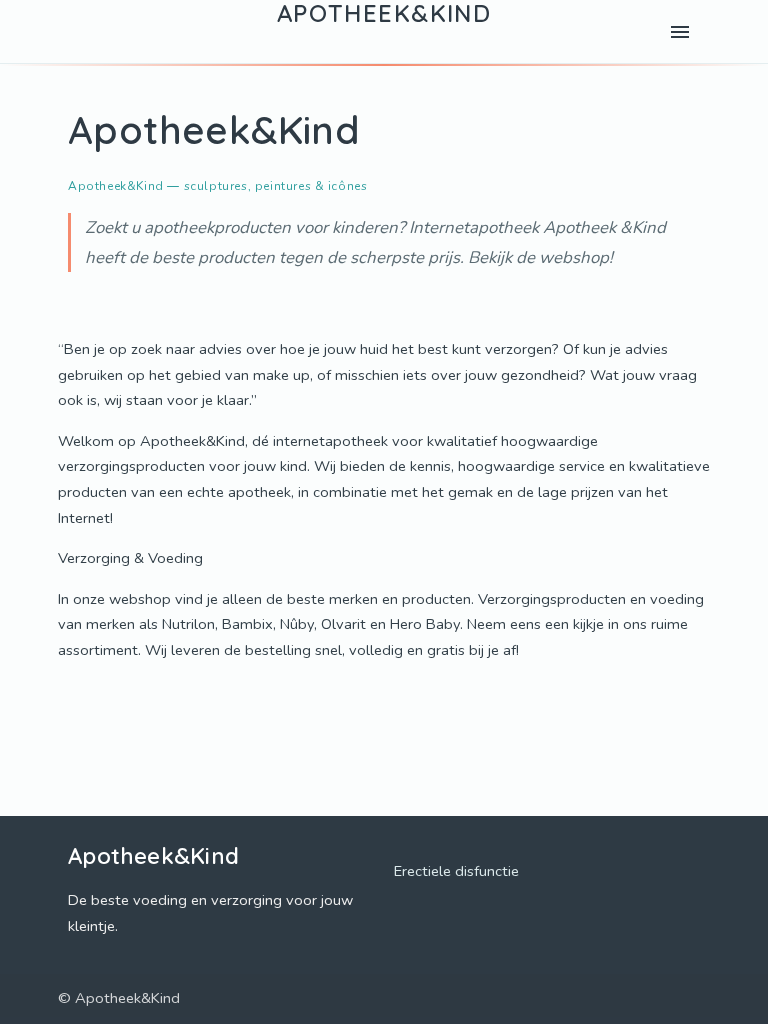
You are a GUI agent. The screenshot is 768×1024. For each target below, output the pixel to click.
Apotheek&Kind (384, 13)
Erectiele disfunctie (456, 871)
